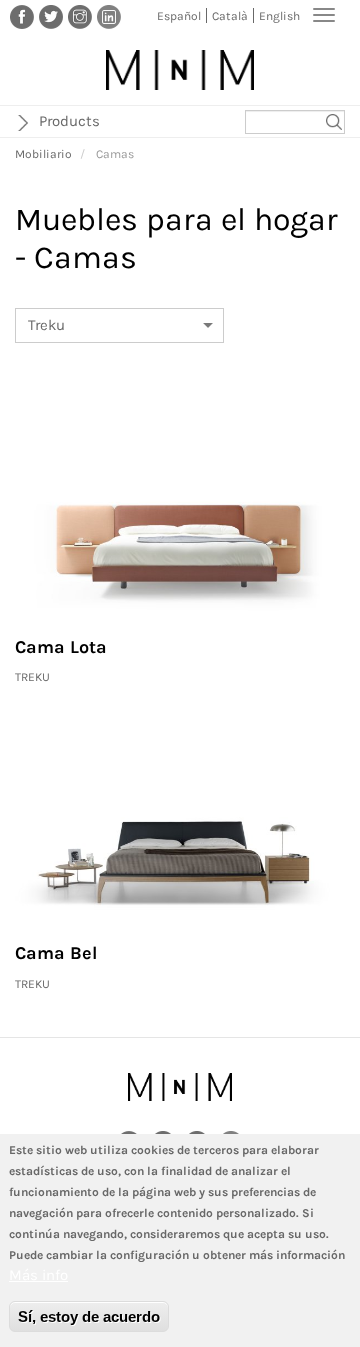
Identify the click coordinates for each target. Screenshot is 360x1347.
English (279, 16)
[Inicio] (180, 70)
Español (179, 16)
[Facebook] (22, 16)
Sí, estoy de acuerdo (89, 1316)
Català (230, 16)
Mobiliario (43, 154)
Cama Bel (56, 953)
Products (69, 121)
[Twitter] (51, 16)
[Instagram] (80, 16)
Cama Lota (61, 647)
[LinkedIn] (109, 16)
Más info (38, 1275)
